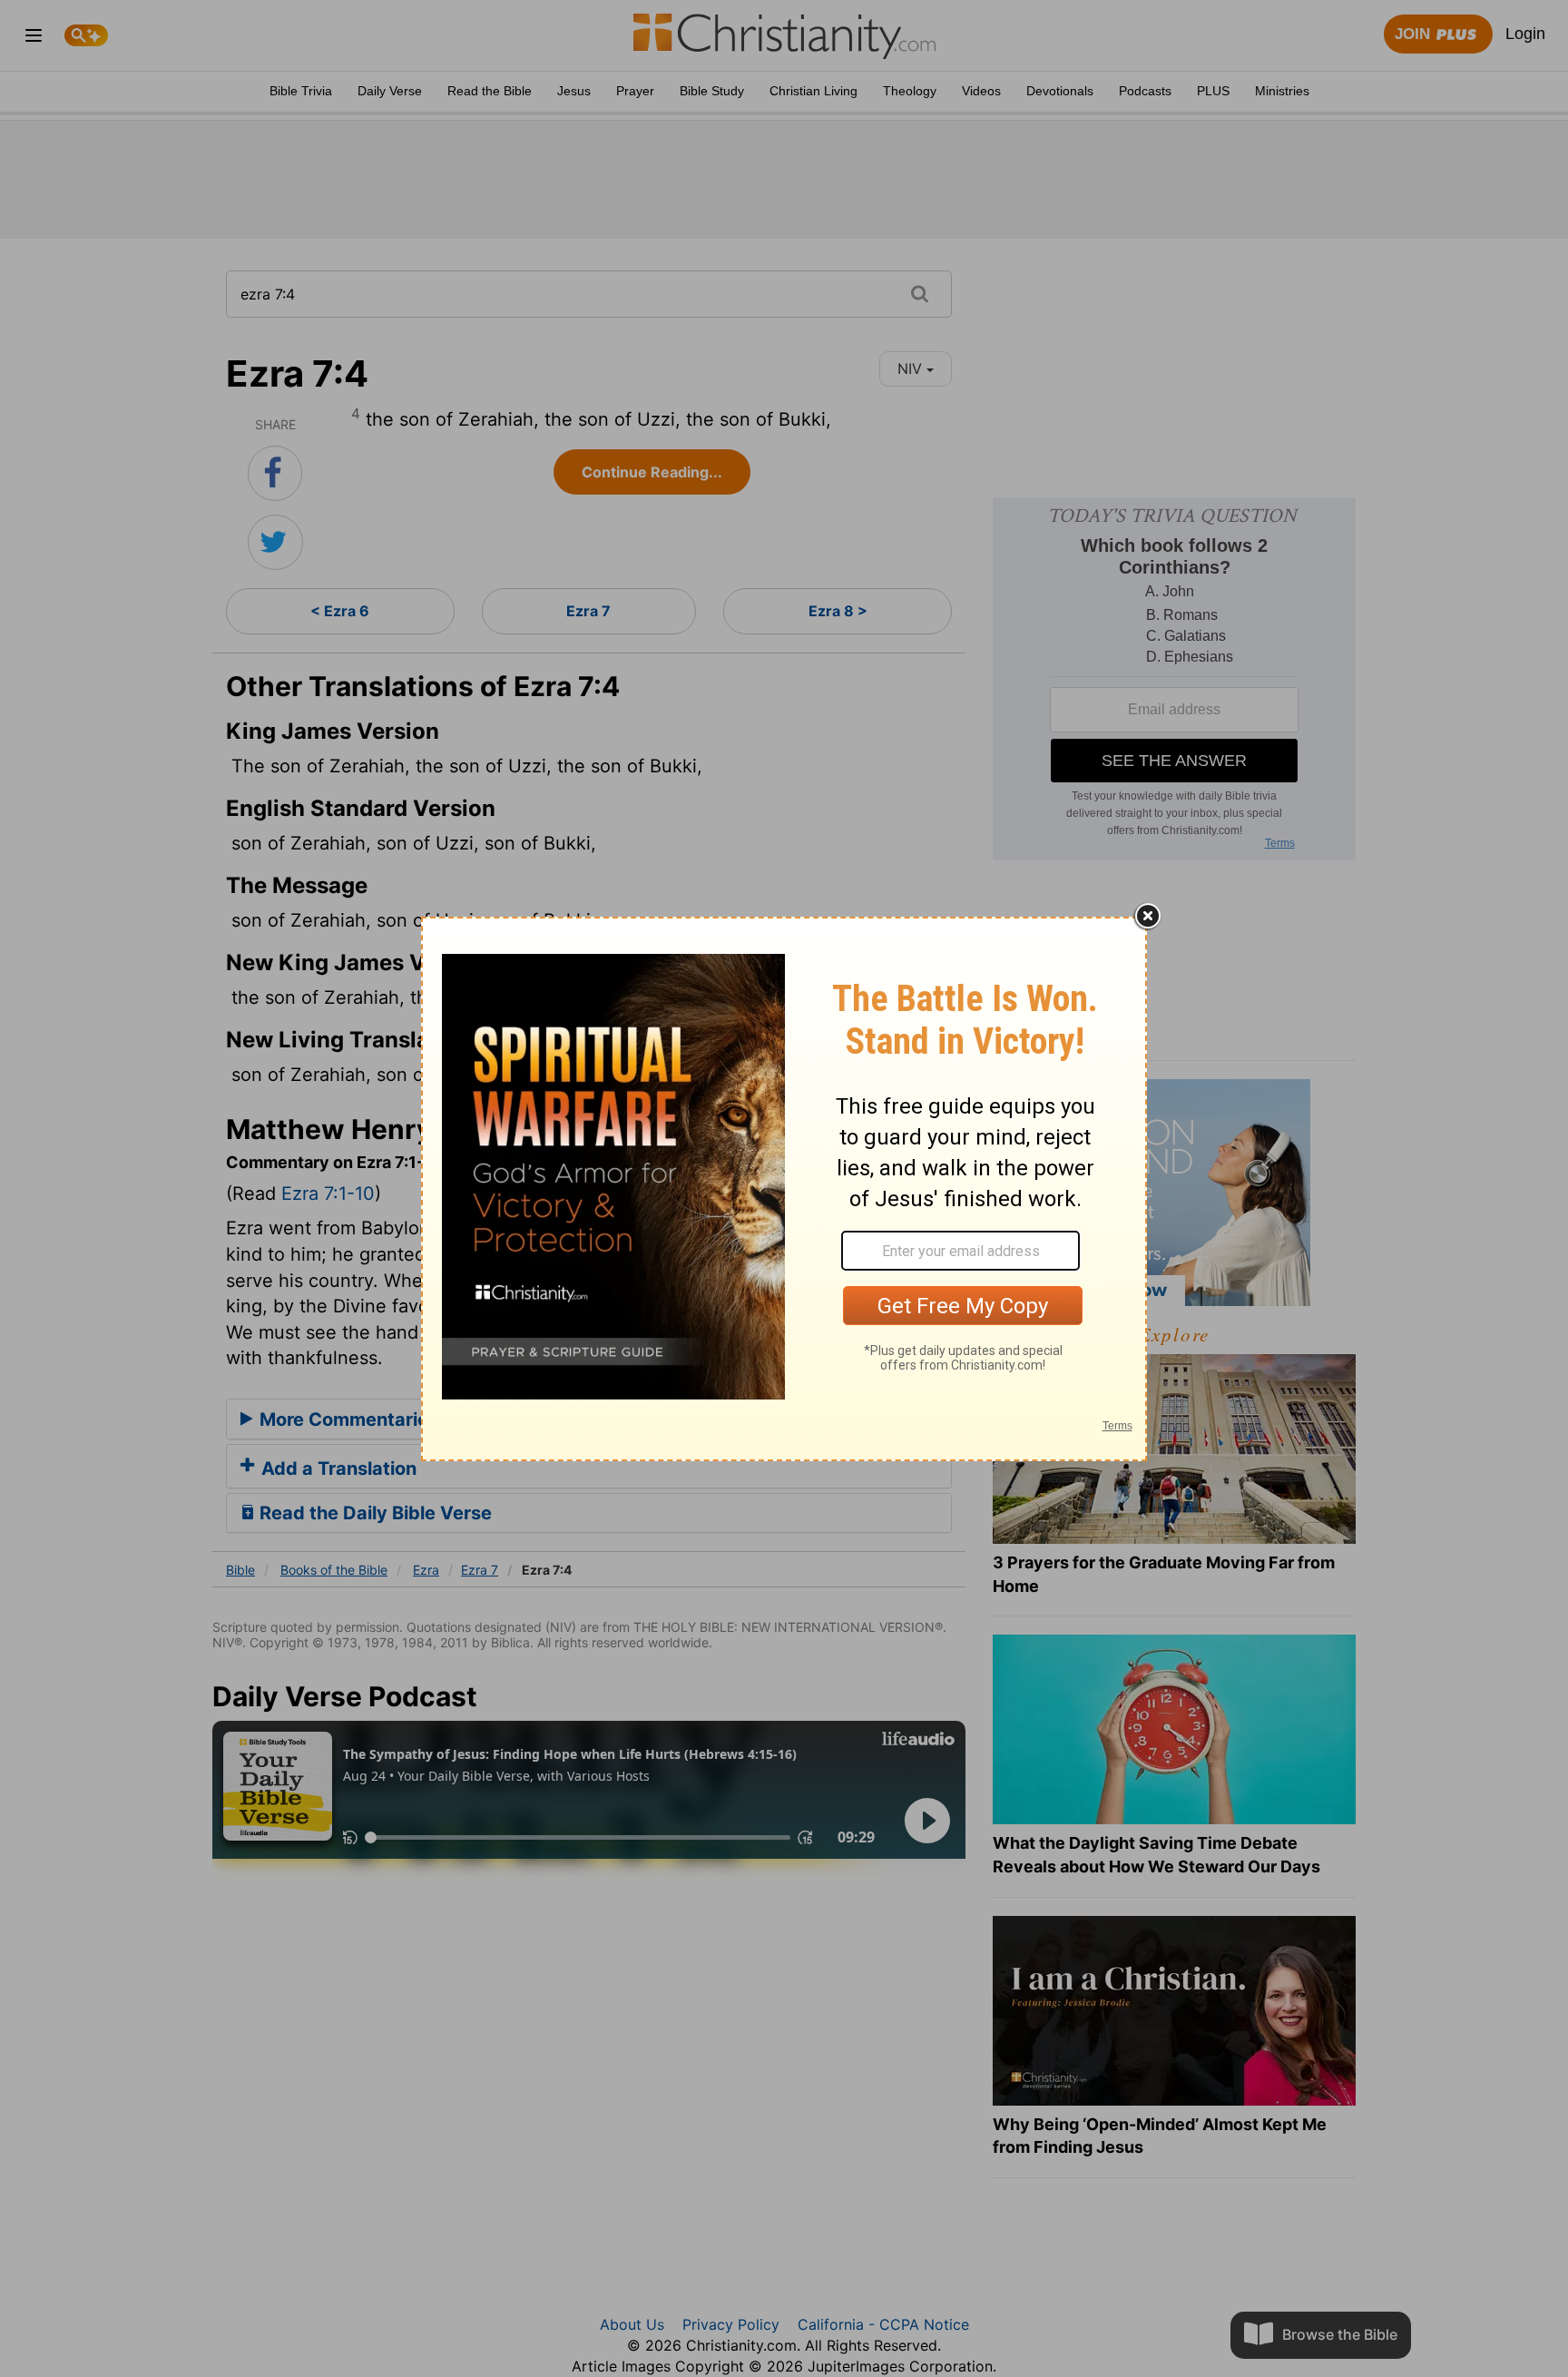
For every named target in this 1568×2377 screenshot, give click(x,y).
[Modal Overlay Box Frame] (784, 1189)
